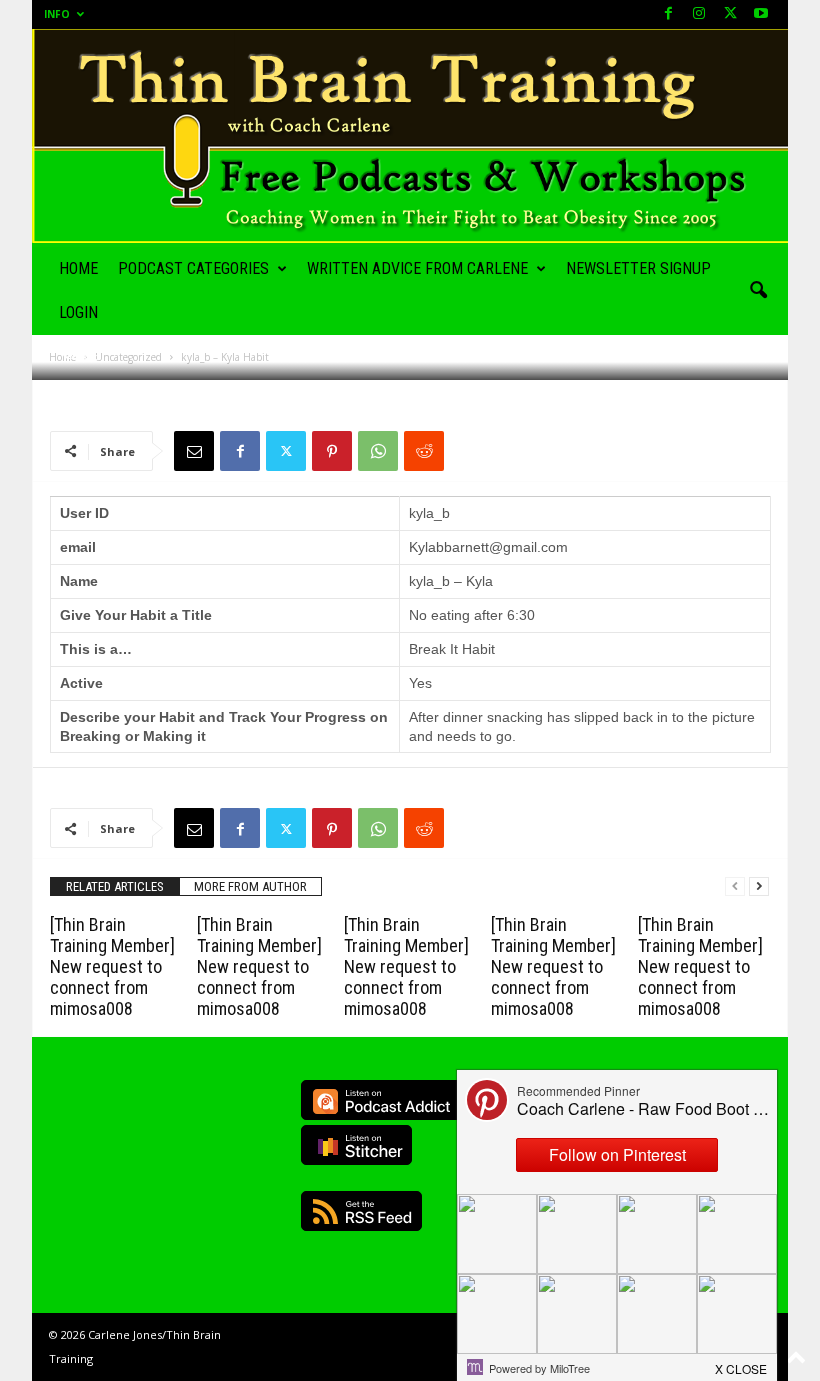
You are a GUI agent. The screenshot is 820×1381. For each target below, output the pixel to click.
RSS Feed (361, 1211)
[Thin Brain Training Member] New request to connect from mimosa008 (112, 966)
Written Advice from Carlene (417, 268)
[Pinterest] (332, 451)
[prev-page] (735, 886)
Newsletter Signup (638, 268)
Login (78, 312)
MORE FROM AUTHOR (250, 886)
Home (78, 268)
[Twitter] (286, 451)
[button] (758, 291)
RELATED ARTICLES (115, 886)
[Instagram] (699, 14)
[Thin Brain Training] (410, 136)
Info (57, 14)
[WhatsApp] (378, 451)
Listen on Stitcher (356, 1145)
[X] (730, 14)
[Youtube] (761, 14)
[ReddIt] (424, 451)
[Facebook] (668, 14)
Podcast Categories (193, 268)
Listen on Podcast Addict (382, 1100)
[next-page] (759, 886)
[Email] (194, 451)
